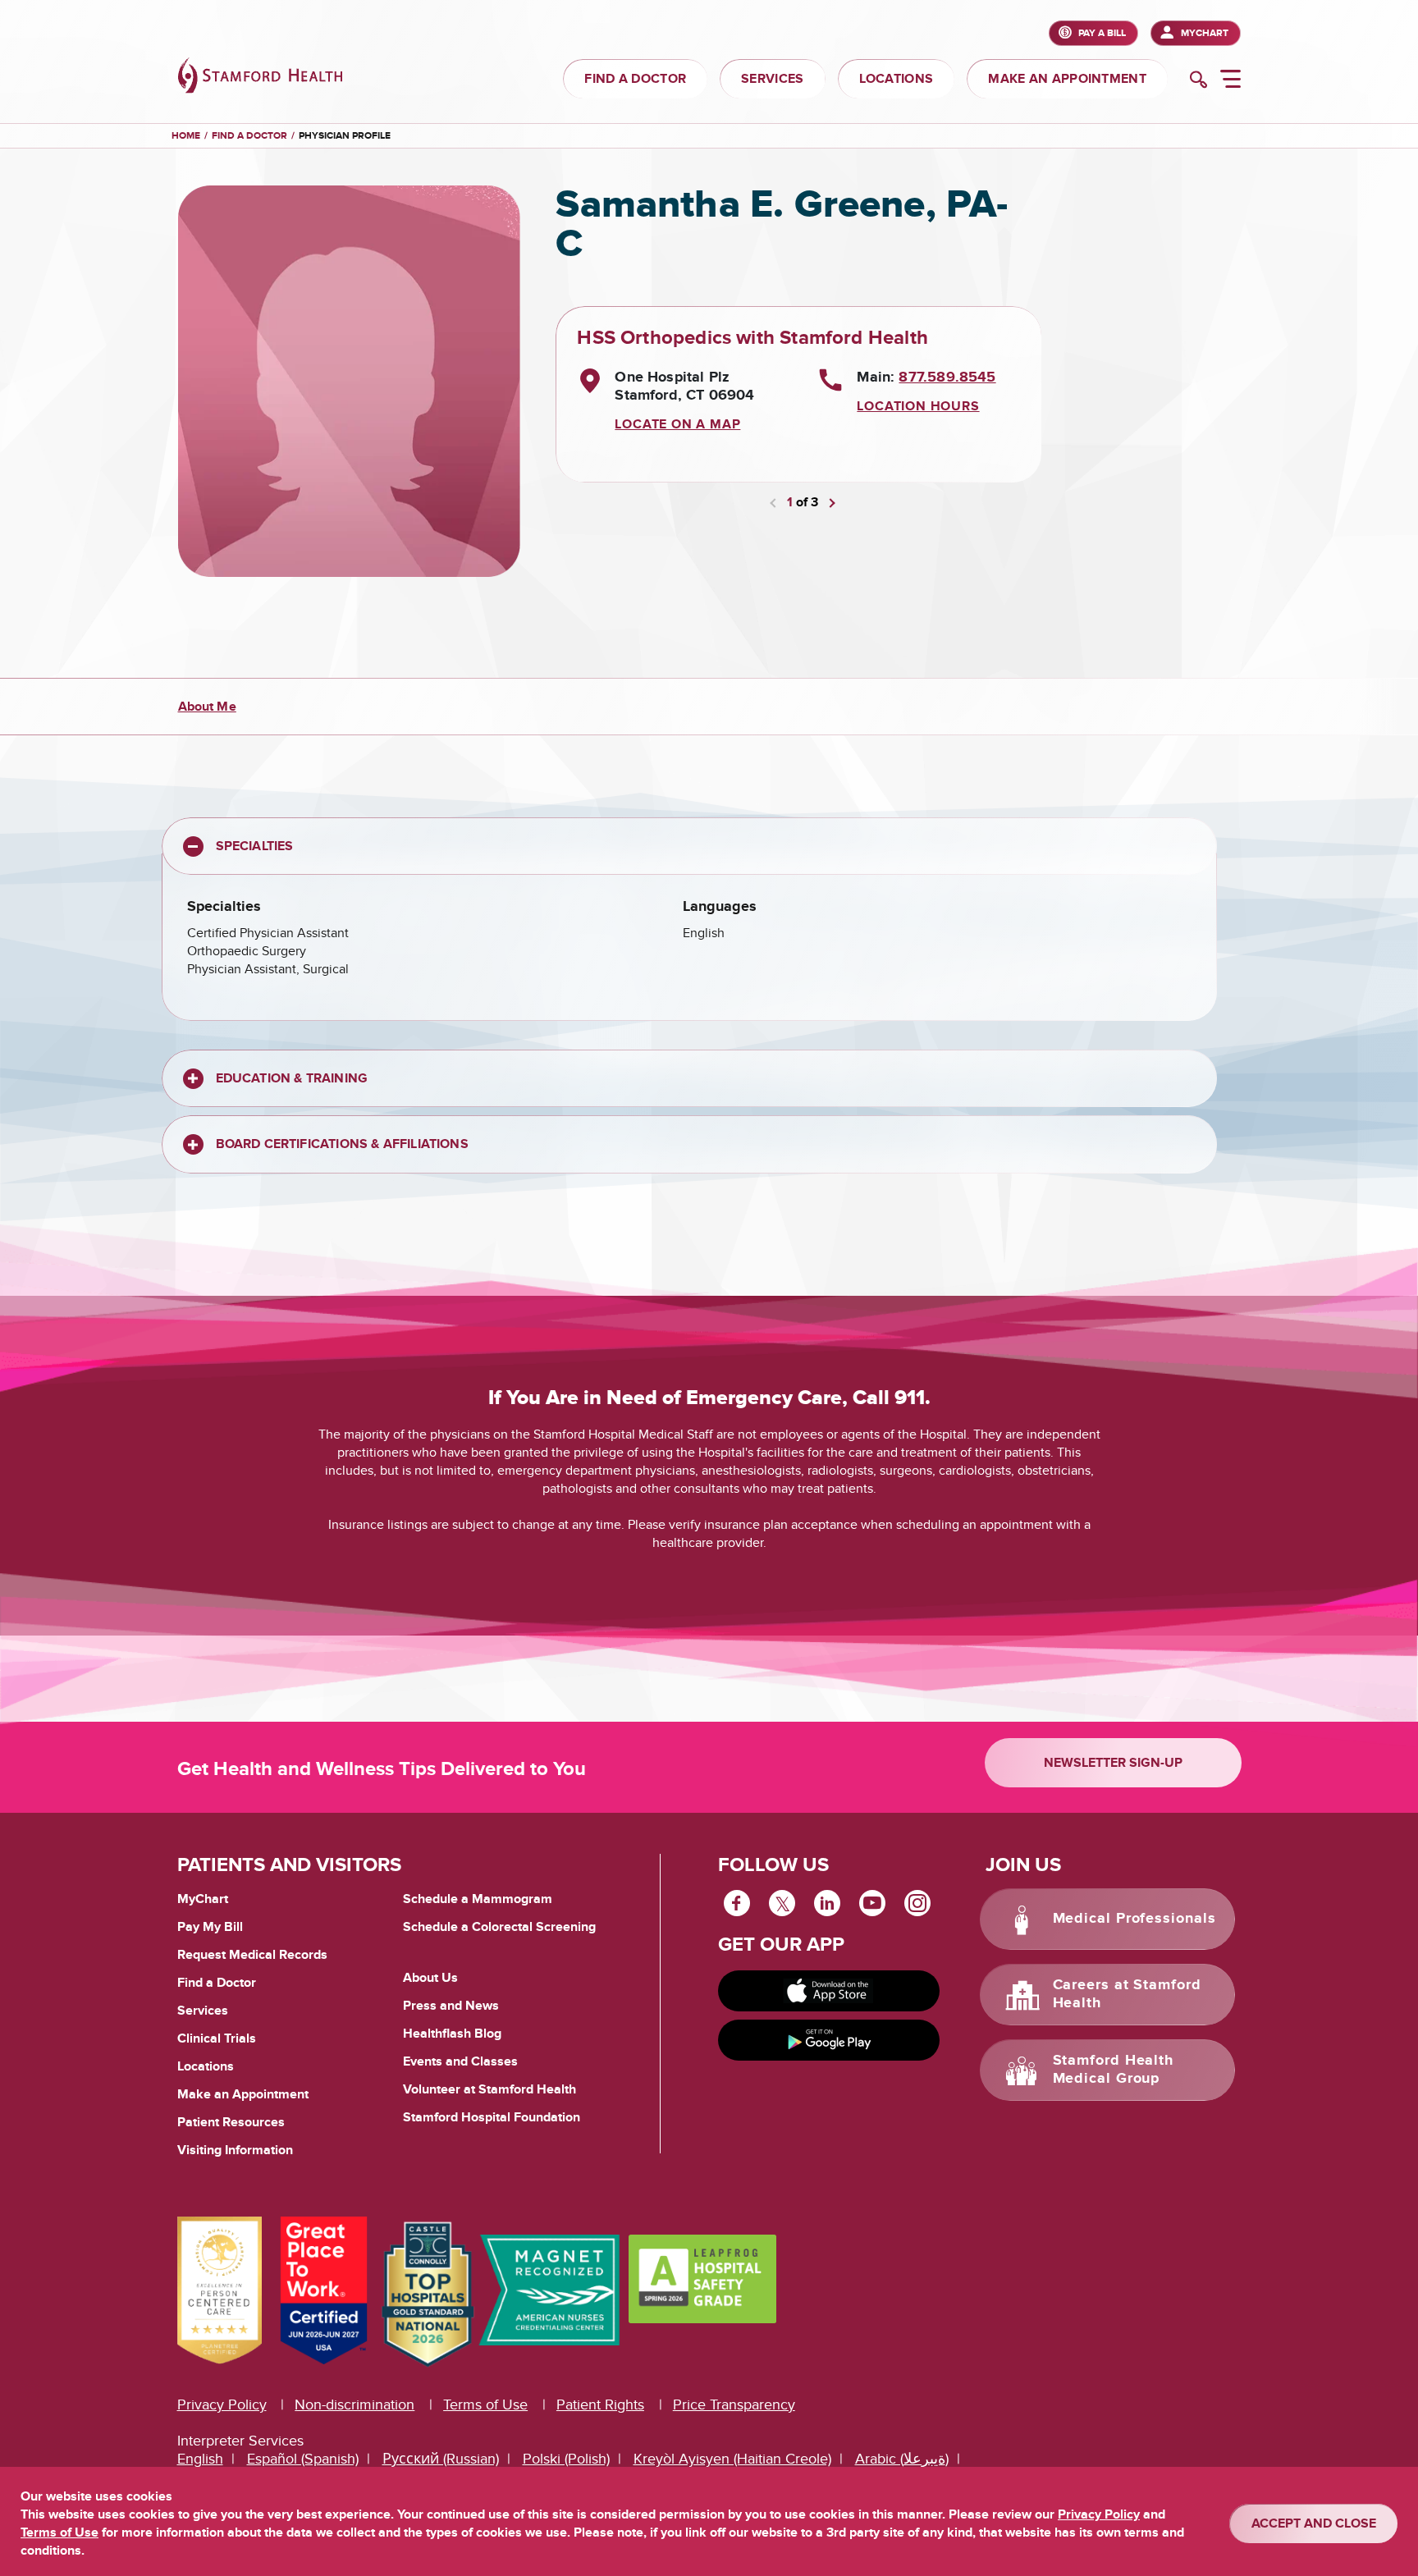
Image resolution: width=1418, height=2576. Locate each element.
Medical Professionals (1134, 1919)
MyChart (1205, 33)
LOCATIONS (897, 79)
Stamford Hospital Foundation (492, 2117)
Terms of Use (485, 2405)
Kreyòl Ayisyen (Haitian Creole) (732, 2459)
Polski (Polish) (566, 2459)
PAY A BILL (1102, 33)
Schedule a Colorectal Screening (499, 1927)
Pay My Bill (210, 1927)
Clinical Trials (217, 2038)
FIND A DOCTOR (635, 79)
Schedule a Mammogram (478, 1899)
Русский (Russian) (441, 2459)
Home (186, 136)
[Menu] (1230, 81)
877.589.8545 (947, 377)
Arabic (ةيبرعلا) (902, 2459)
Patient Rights (600, 2405)
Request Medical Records (252, 1956)
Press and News (451, 2006)
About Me (207, 707)
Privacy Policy (222, 2405)
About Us (430, 1978)
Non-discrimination (354, 2405)
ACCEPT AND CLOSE (1314, 2523)
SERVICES (772, 79)
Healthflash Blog (452, 2034)
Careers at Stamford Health (1127, 1994)
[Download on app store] (829, 1991)
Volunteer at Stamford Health (489, 2089)
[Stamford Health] (260, 78)
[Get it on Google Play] (829, 2040)
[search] (1198, 81)
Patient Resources (231, 2122)
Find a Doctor (217, 1983)
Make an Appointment (243, 2094)
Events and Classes (460, 2061)
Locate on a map (677, 424)
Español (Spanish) (303, 2459)
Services (203, 2011)
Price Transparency (734, 2405)
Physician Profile (345, 136)
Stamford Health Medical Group (1114, 2070)
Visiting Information (235, 2150)
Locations (206, 2066)
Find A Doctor (249, 136)
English (200, 2459)
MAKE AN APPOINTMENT (1067, 79)
